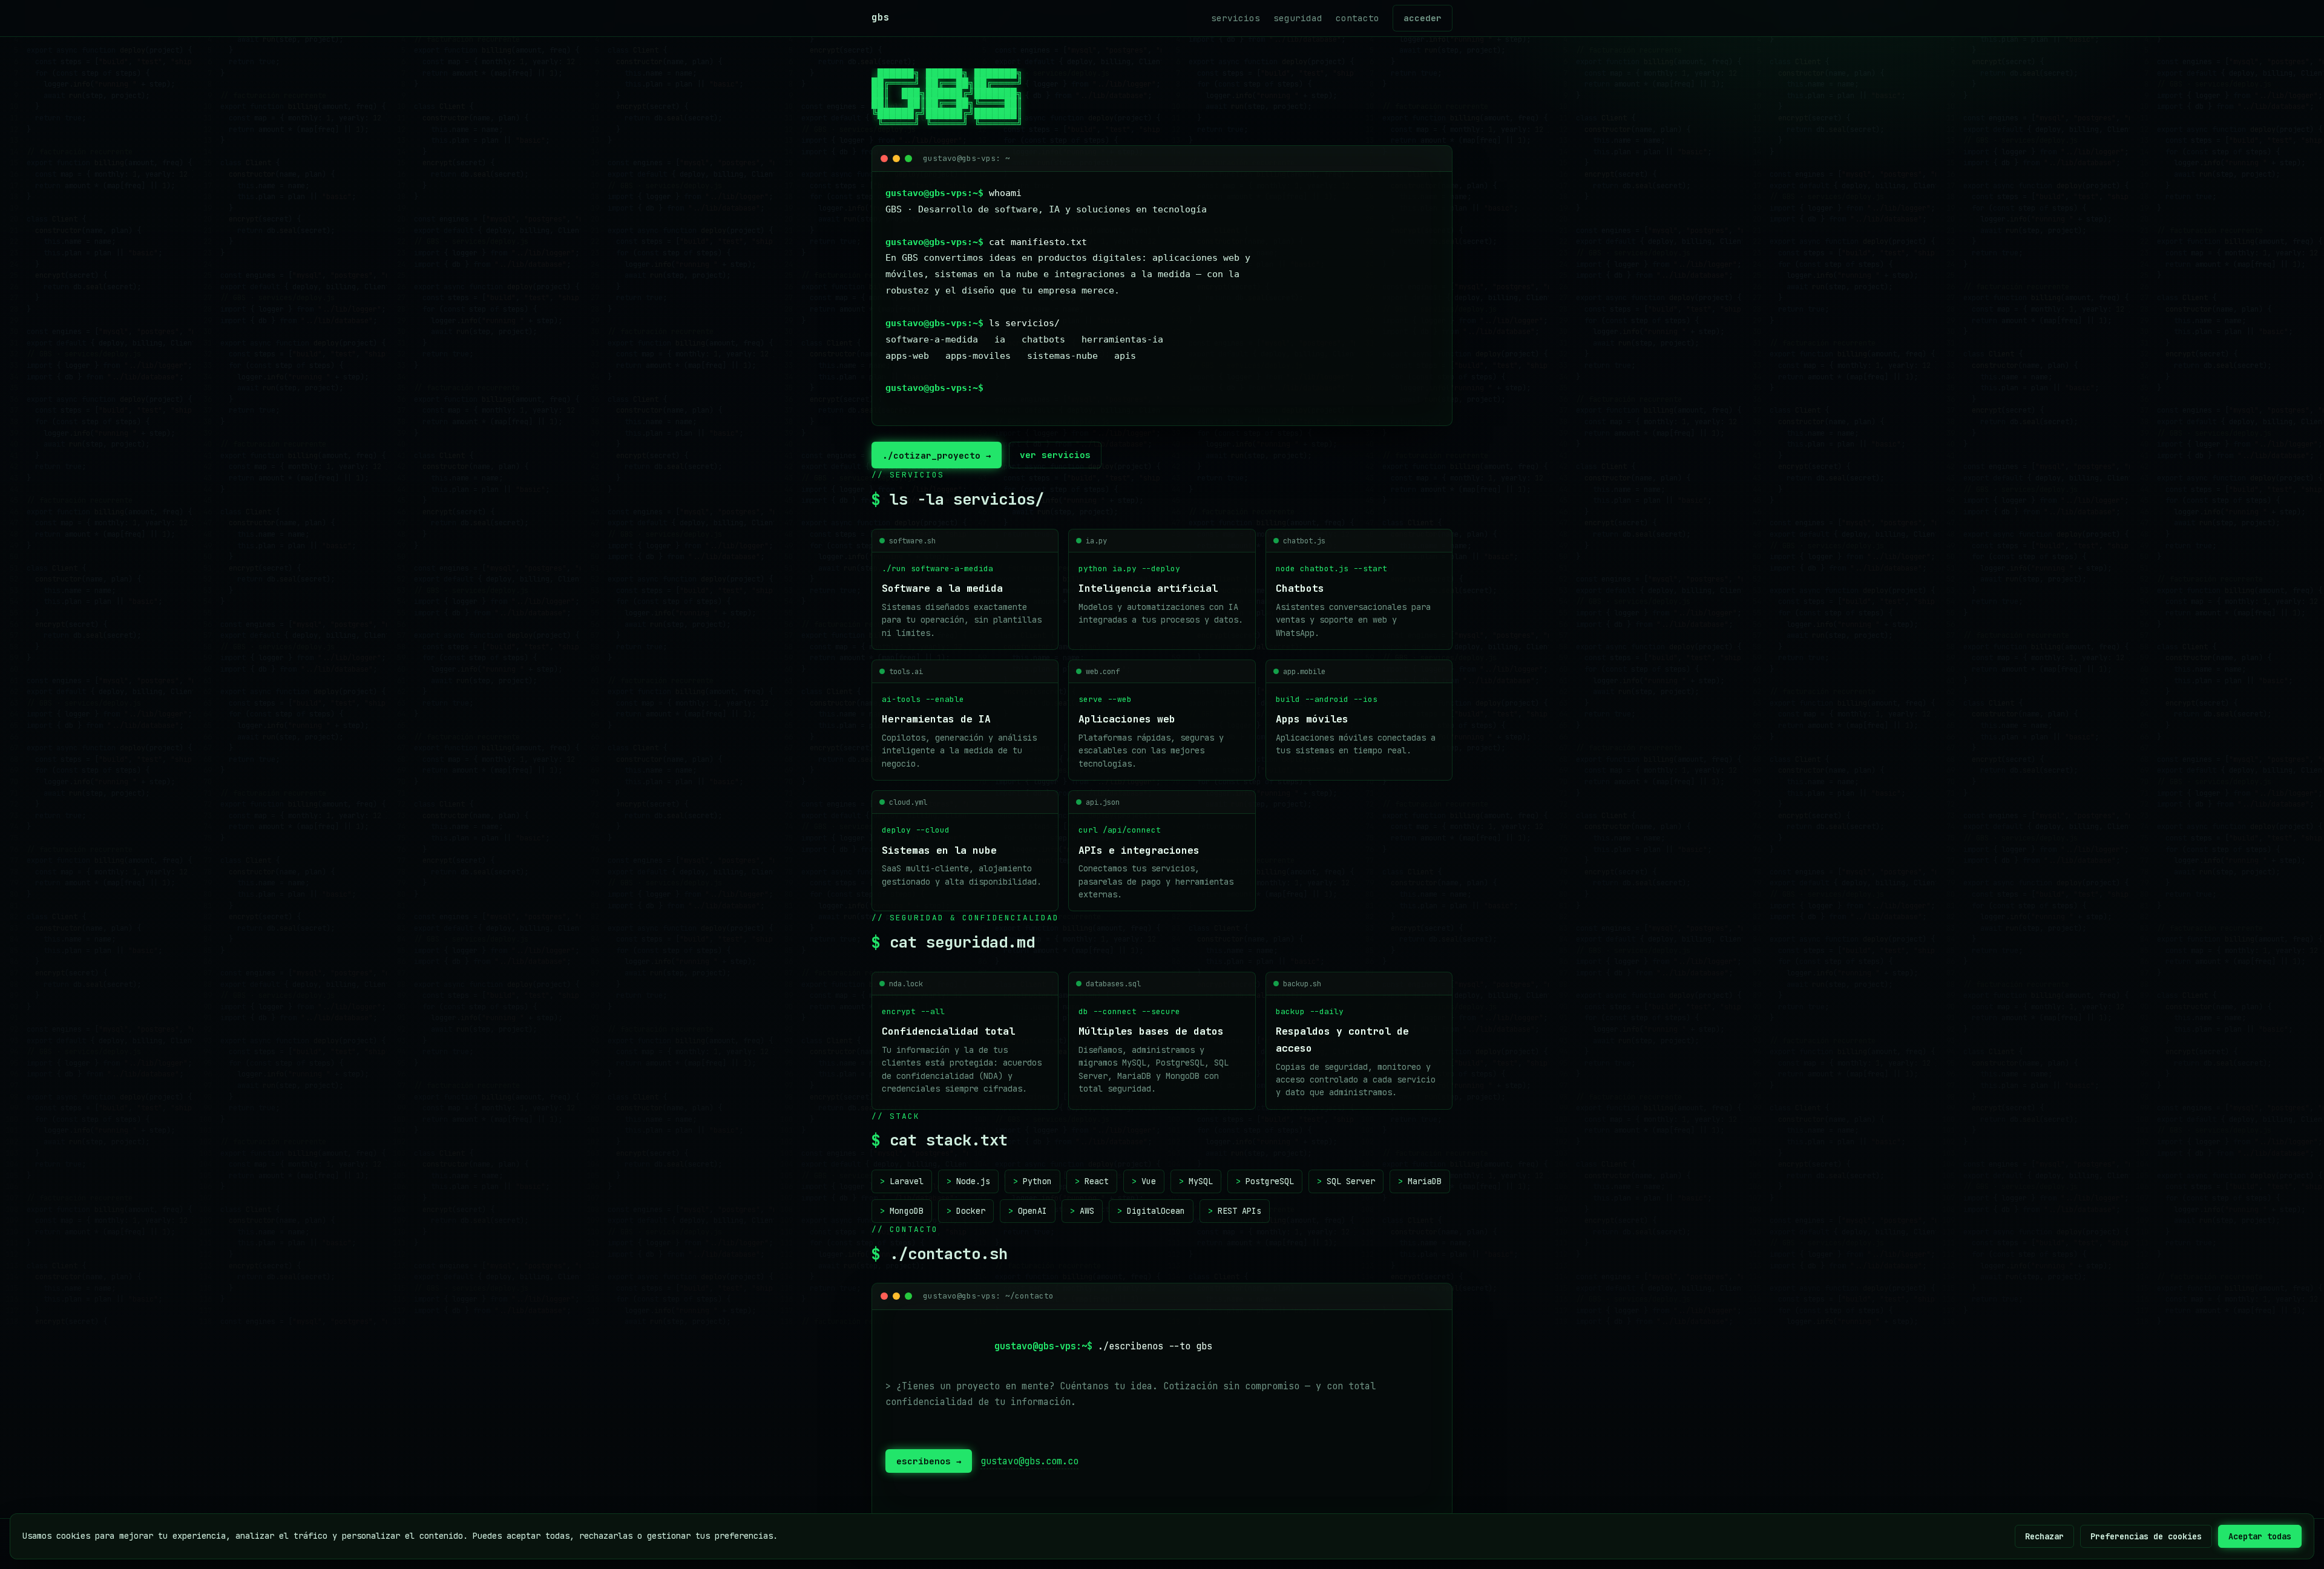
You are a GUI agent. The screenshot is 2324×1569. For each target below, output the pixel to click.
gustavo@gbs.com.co (1029, 1461)
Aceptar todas (2260, 1536)
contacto (1357, 18)
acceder (1423, 18)
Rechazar (2044, 1536)
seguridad (1298, 18)
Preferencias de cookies (2146, 1536)
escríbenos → (929, 1461)
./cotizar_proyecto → (937, 455)
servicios (1236, 18)
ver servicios (1055, 455)
